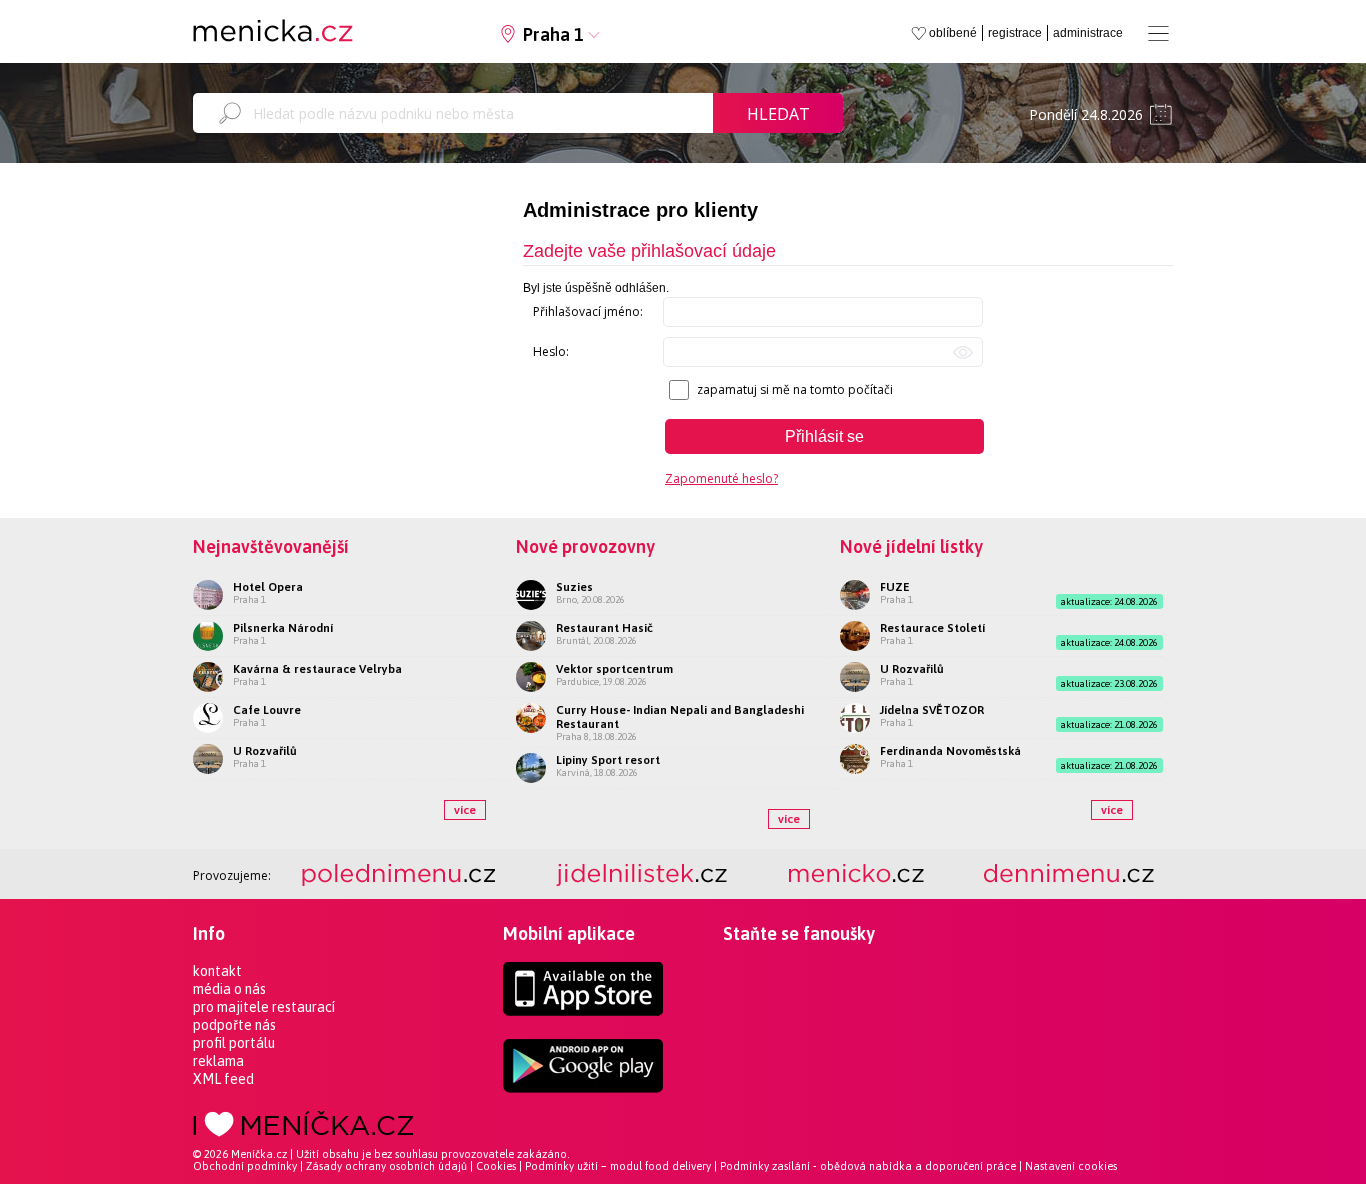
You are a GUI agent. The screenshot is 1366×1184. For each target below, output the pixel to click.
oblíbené (953, 33)
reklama (218, 1061)
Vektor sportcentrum (614, 669)
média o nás (229, 989)
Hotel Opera (268, 587)
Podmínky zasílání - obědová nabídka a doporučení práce (868, 1166)
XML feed (223, 1079)
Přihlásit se (824, 436)
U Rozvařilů (265, 751)
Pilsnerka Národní (283, 628)
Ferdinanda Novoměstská (950, 751)
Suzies (574, 587)
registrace (1015, 33)
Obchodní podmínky (245, 1166)
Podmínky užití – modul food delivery (618, 1166)
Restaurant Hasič (604, 628)
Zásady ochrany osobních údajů (386, 1166)
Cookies (496, 1166)
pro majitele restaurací (264, 1007)
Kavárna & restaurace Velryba (317, 669)
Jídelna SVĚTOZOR (932, 710)
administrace (1088, 33)
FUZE (895, 587)
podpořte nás (234, 1025)
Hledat (778, 114)
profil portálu (234, 1043)
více (465, 810)
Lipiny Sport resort (608, 760)
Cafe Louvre (267, 710)
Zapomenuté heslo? (721, 478)
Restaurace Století (932, 628)
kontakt (217, 971)
